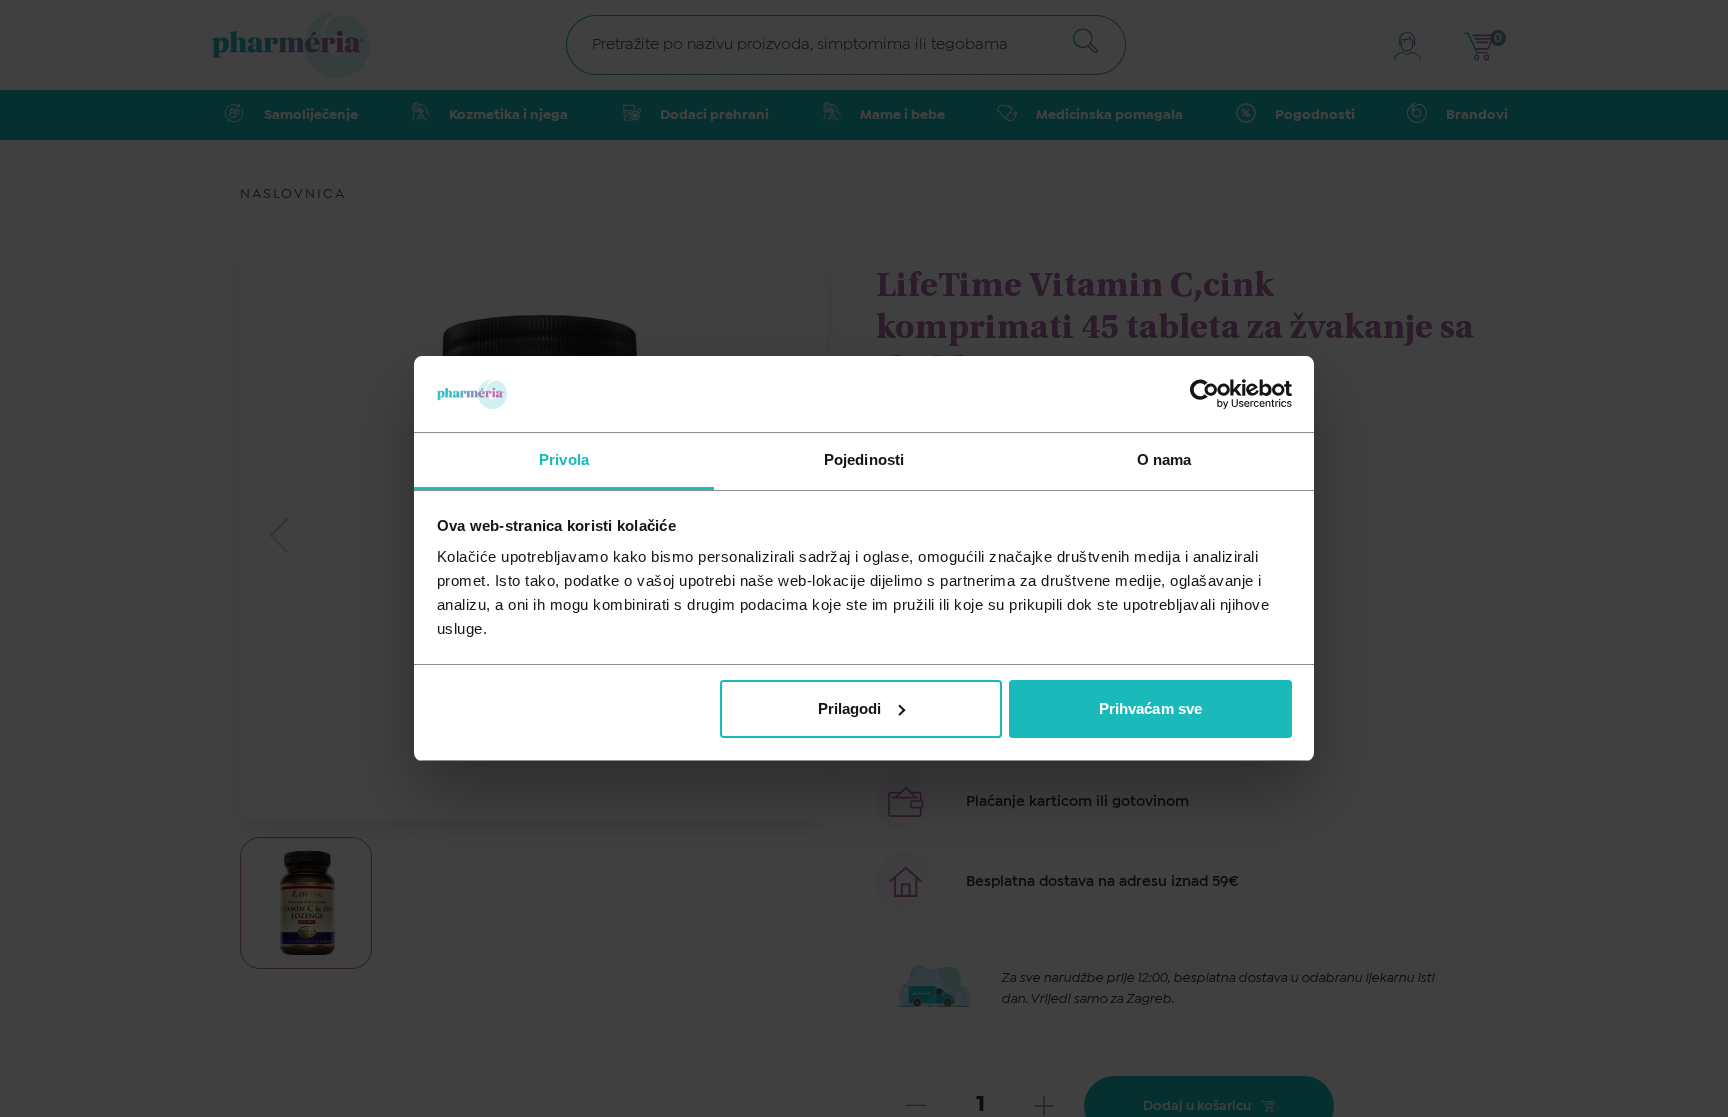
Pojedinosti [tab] (864, 459)
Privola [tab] (564, 459)
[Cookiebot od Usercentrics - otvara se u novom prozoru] (1204, 394)
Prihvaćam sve (1150, 708)
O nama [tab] (1164, 459)
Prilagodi (850, 708)
